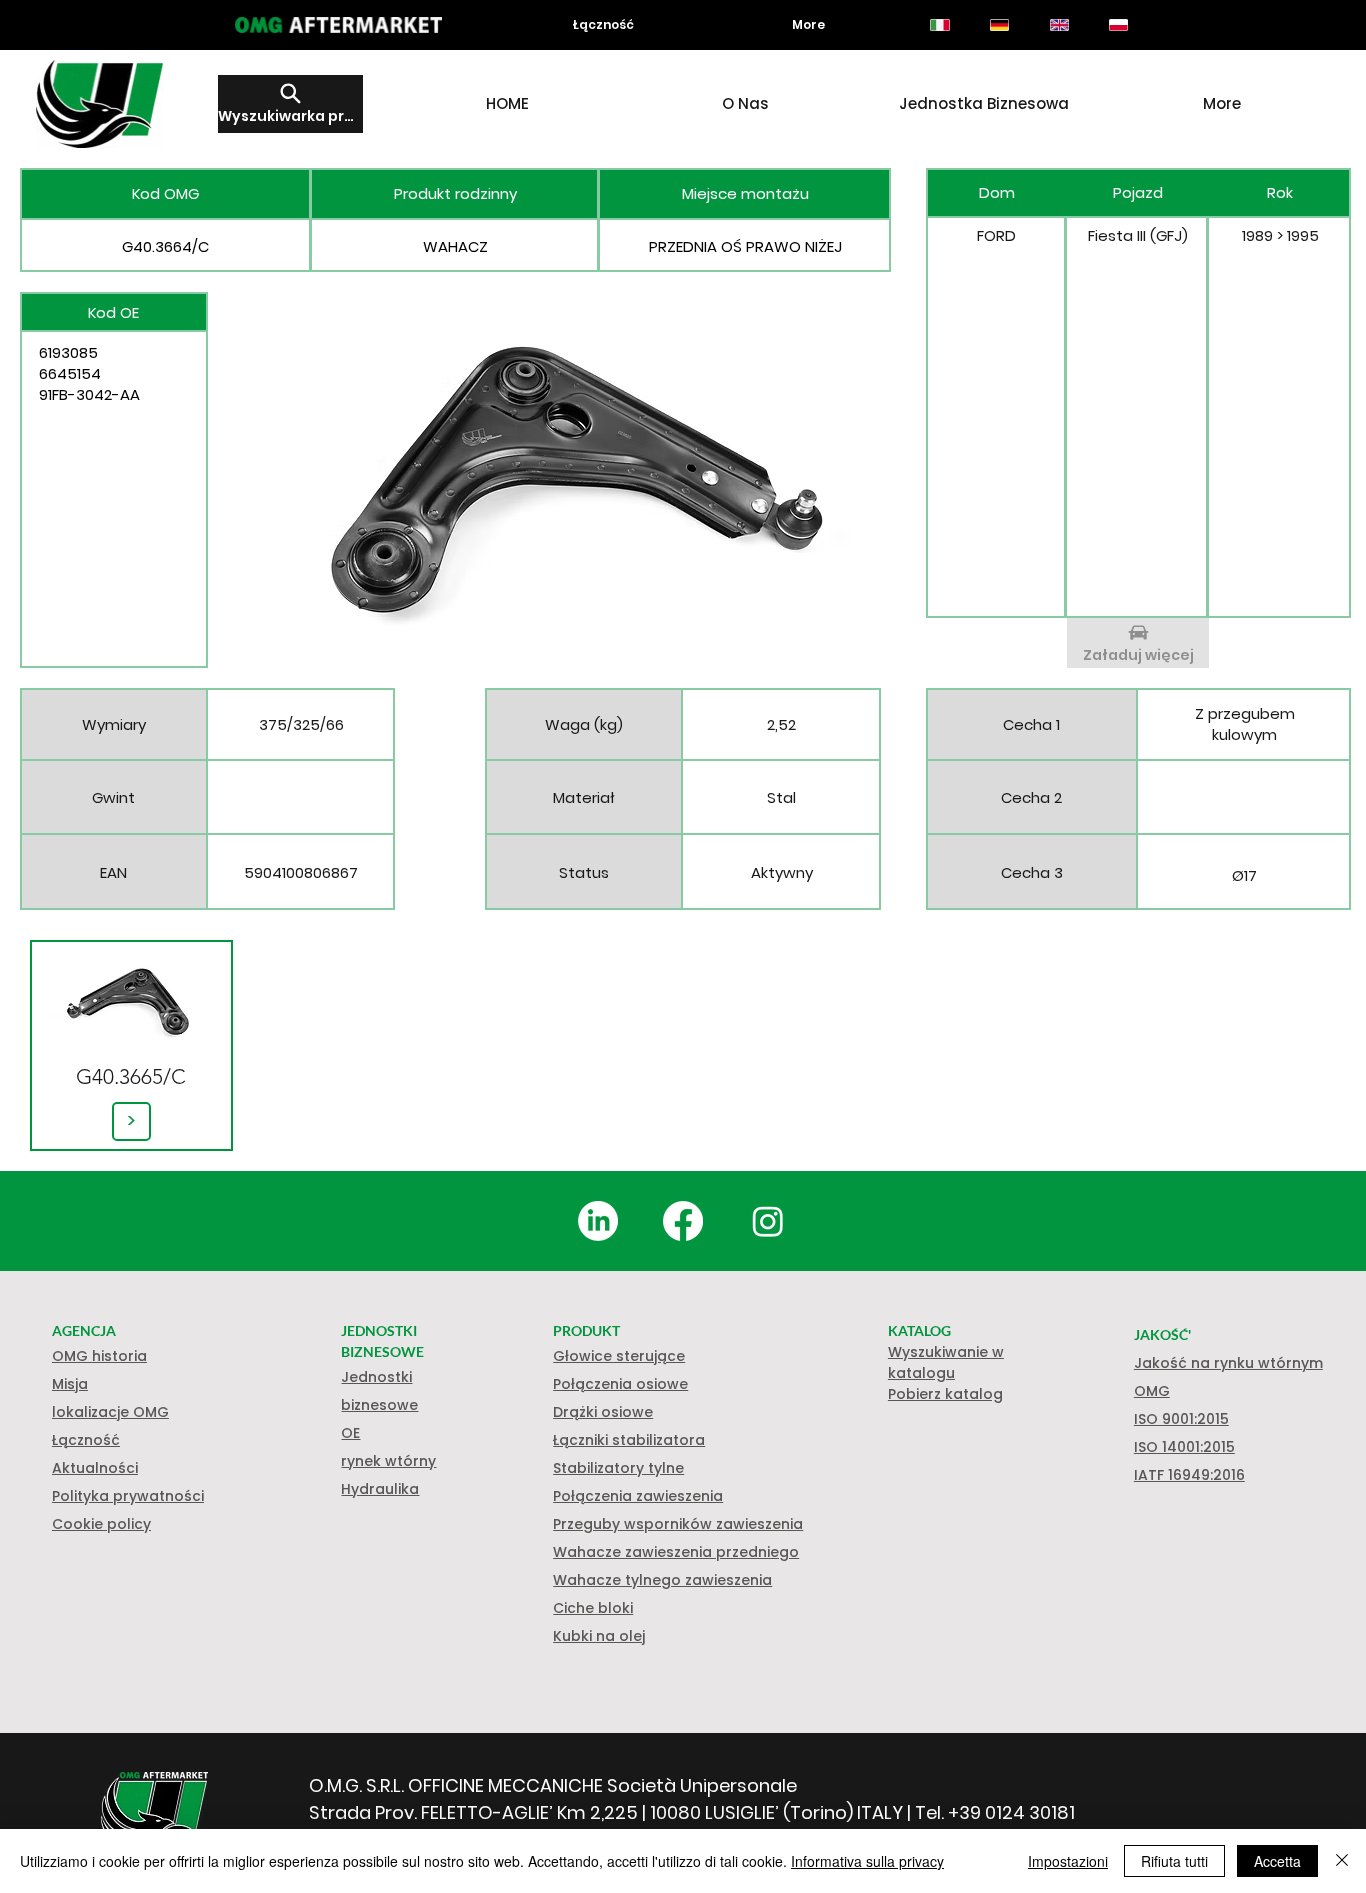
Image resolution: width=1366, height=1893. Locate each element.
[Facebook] (683, 1221)
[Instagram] (768, 1221)
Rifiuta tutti (1174, 1861)
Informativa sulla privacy (867, 1861)
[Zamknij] (1342, 1861)
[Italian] (940, 25)
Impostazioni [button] (1068, 1861)
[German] (999, 25)
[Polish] (1119, 25)
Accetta (1277, 1861)
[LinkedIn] (598, 1221)
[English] (1059, 25)
